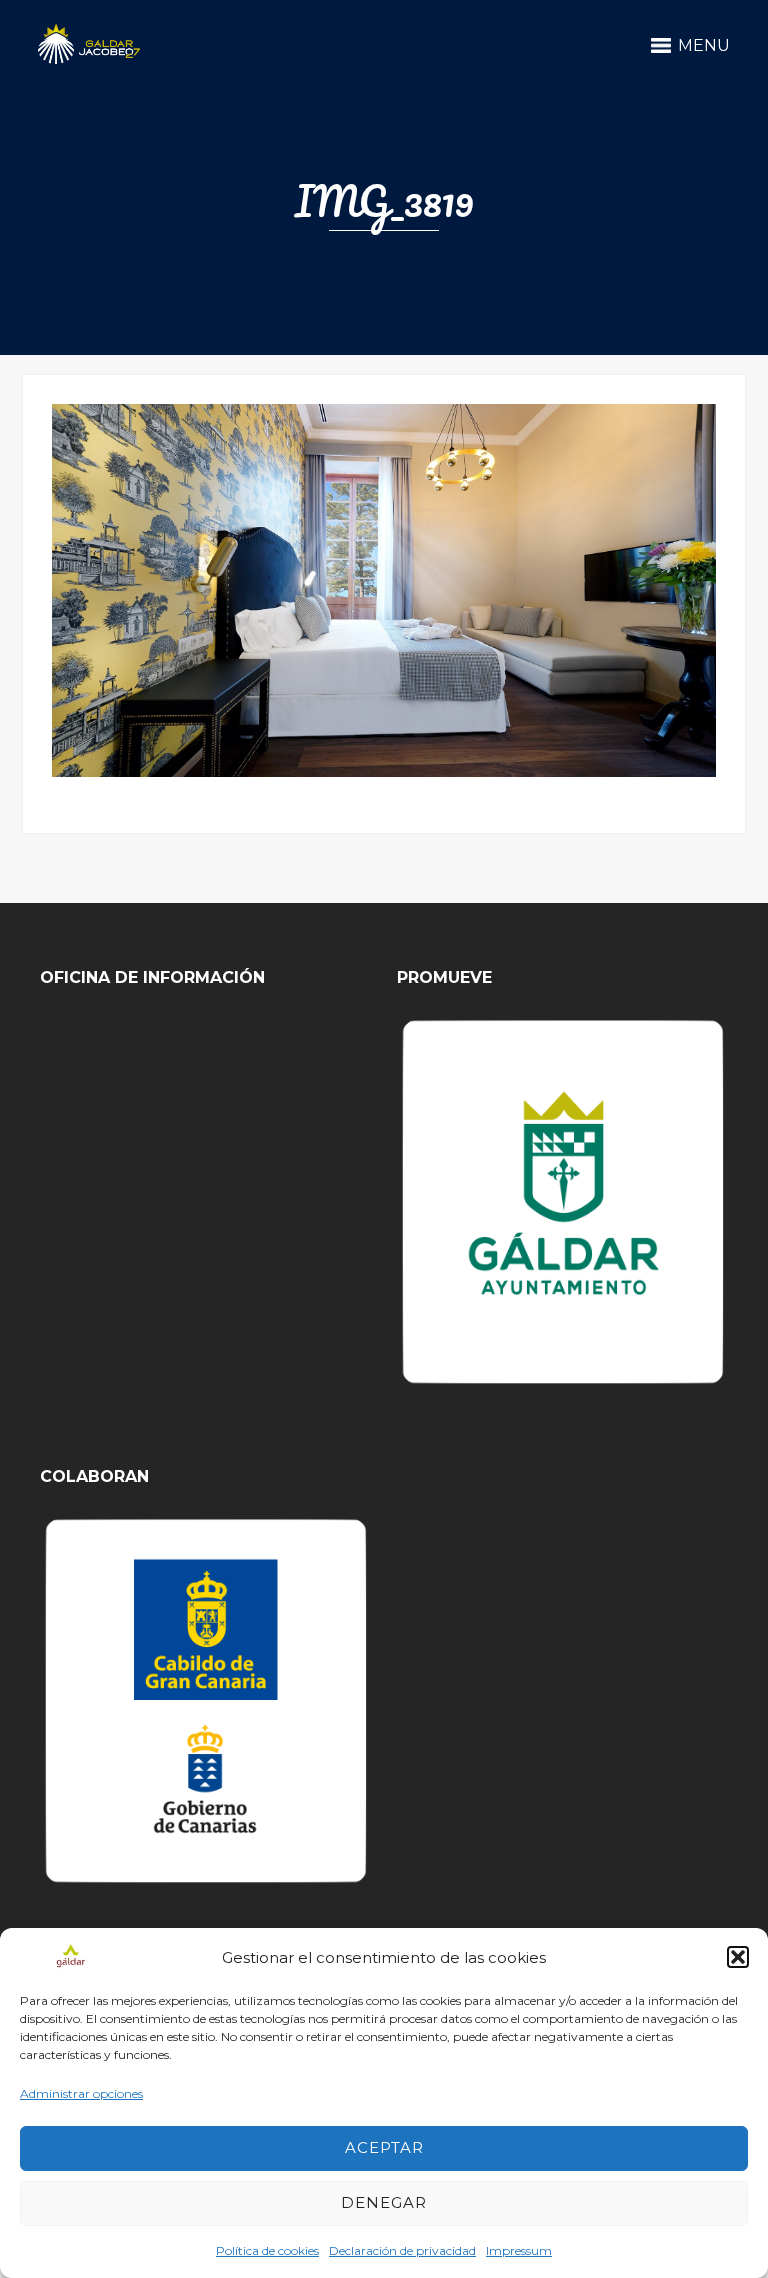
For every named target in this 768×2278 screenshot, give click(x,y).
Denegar (384, 2202)
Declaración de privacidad (402, 2250)
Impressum (519, 2250)
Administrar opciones (81, 2093)
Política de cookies (267, 2250)
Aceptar (384, 2147)
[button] (738, 1957)
